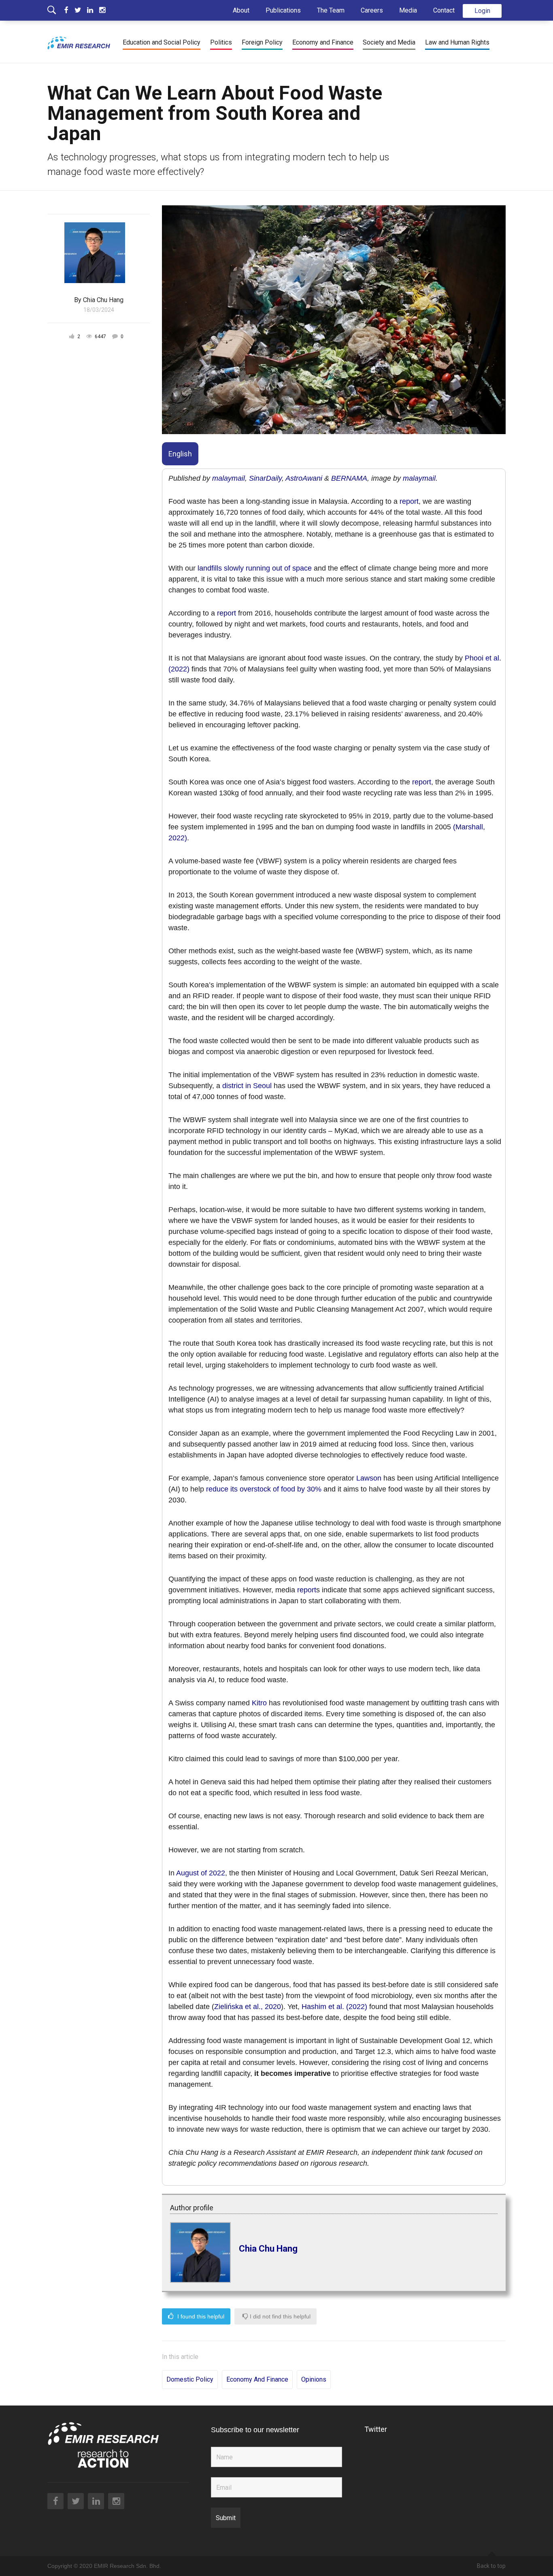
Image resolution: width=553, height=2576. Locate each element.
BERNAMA (349, 478)
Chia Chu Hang (268, 2249)
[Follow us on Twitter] (81, 10)
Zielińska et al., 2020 (248, 2007)
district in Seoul (247, 1086)
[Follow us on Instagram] (102, 10)
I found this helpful (200, 2316)
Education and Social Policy (162, 42)
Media (408, 10)
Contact (444, 10)
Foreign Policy (262, 42)
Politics (221, 42)
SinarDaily (265, 478)
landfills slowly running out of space (255, 568)
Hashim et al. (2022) (334, 2007)
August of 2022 (201, 1873)
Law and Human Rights (457, 42)
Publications (283, 10)
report (409, 501)
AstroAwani (304, 478)
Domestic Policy (190, 2379)
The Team (331, 10)
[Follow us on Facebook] (69, 10)
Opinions (314, 2379)
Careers (372, 10)
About (241, 10)
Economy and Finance (323, 42)
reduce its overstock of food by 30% (264, 1489)
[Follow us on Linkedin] (93, 10)
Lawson (369, 1478)
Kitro (259, 1703)
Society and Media (389, 42)
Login (482, 11)
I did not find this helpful (279, 2316)
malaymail (229, 478)
